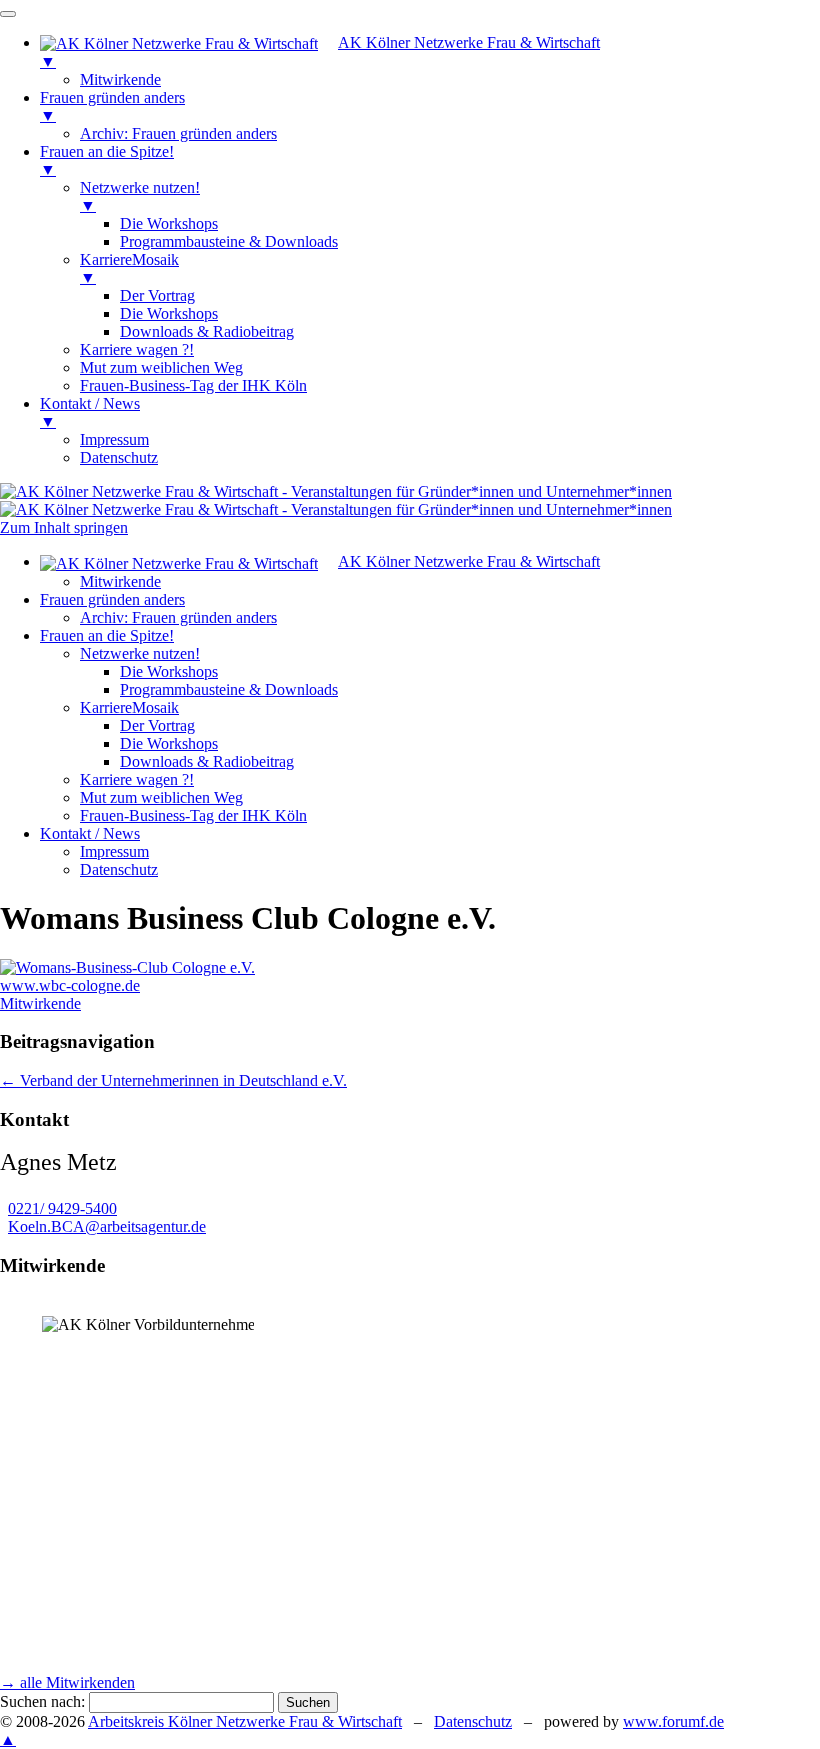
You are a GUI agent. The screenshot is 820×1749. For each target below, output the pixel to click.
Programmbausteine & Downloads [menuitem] (229, 241)
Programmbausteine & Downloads (229, 689)
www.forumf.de (673, 1721)
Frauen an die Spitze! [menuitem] (107, 160)
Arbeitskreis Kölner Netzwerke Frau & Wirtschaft (245, 1721)
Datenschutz (119, 869)
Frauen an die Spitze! (107, 635)
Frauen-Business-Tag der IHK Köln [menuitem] (193, 385)
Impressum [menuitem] (114, 439)
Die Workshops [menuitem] (169, 223)
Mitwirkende (120, 581)
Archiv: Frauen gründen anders (178, 617)
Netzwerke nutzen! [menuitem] (140, 196)
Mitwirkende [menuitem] (120, 79)
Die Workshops (169, 671)
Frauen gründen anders (112, 599)
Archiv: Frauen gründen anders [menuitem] (178, 133)
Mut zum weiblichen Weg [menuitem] (161, 367)
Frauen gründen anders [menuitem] (112, 106)
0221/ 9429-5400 (62, 1208)
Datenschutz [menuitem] (119, 457)
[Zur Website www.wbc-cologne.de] (127, 967)
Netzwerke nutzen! (140, 653)
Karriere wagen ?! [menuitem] (137, 349)
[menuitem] (430, 52)
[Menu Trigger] (8, 14)
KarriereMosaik (129, 707)
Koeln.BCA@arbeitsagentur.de (107, 1226)
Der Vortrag (157, 725)
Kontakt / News (90, 833)
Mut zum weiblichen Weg (161, 797)
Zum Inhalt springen (64, 527)
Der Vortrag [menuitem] (157, 295)
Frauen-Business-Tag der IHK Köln (193, 815)
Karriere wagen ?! (137, 779)
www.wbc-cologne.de (70, 985)
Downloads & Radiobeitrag (207, 761)
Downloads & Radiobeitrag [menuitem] (207, 331)
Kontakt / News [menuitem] (90, 412)
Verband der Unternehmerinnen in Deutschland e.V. (173, 1080)
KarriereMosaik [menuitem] (129, 268)
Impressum (114, 851)
